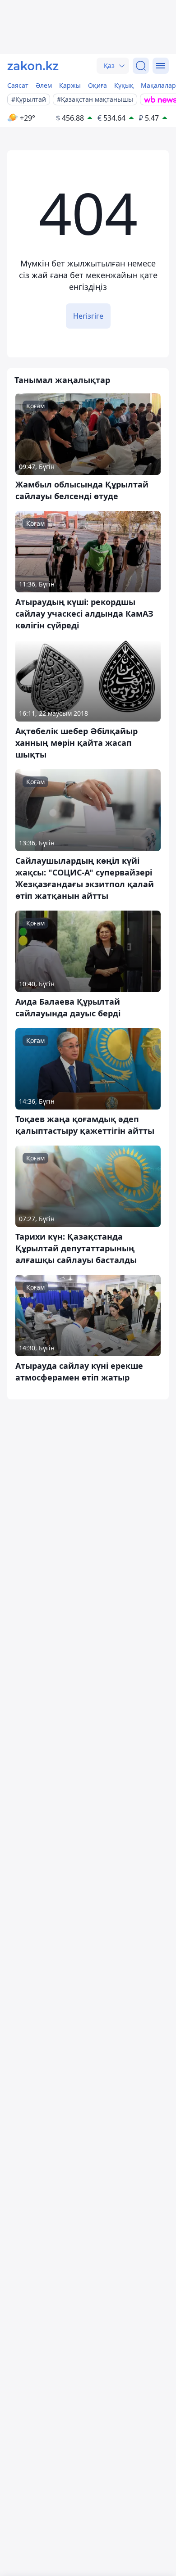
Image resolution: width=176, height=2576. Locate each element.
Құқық (124, 85)
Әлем (44, 85)
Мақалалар (158, 85)
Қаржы (70, 85)
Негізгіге (88, 316)
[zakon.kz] (33, 66)
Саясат (18, 85)
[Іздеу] (141, 66)
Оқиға (97, 85)
